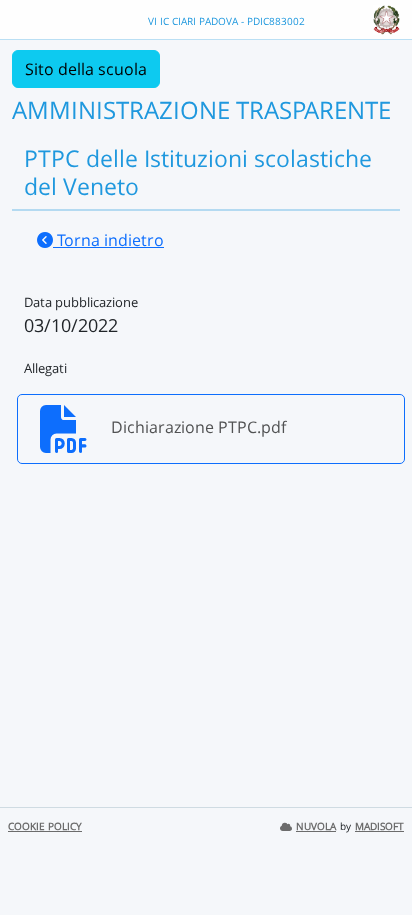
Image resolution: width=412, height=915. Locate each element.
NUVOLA (316, 826)
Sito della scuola (86, 69)
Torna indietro (108, 240)
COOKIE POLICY (45, 826)
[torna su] (371, 854)
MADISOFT (379, 826)
